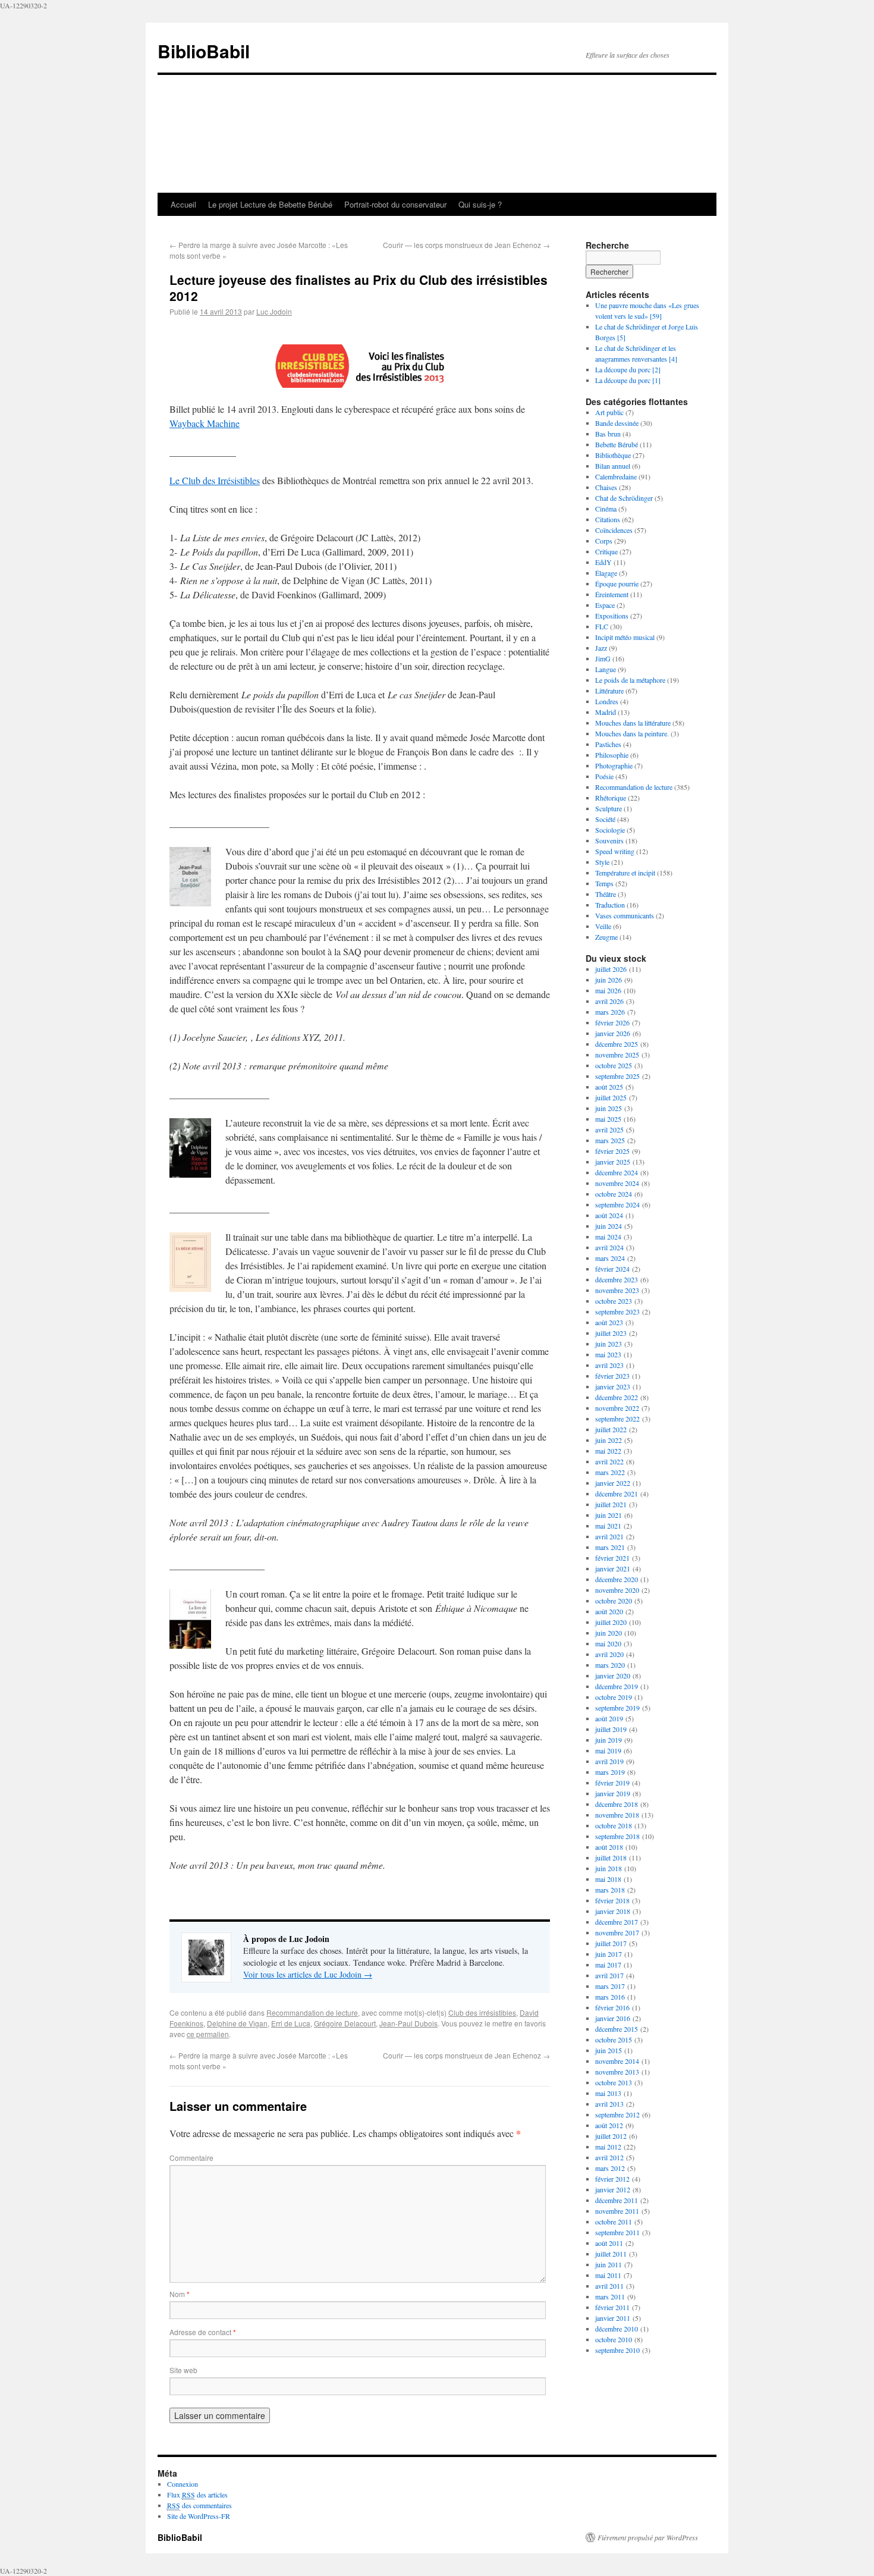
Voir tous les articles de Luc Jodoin (308, 1974)
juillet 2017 (611, 1943)
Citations (608, 519)
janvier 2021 (613, 1568)
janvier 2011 (613, 2318)
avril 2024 (609, 1247)
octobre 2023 (614, 1301)
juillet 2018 (611, 1858)
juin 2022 (609, 1440)
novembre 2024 (617, 1183)
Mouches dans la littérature (633, 723)
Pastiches (608, 744)
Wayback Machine (205, 423)
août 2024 (609, 1215)
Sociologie (610, 830)
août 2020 (609, 1611)
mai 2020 (608, 1643)
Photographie (614, 765)
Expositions (612, 616)
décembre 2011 (617, 2200)
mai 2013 (608, 2093)
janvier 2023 (613, 1386)
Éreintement (612, 594)
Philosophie (612, 755)
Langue (606, 669)
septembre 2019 (617, 1708)
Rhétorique (611, 798)
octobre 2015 (614, 2040)
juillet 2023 (611, 1333)
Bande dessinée (617, 423)
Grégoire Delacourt (345, 2023)
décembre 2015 (617, 2029)
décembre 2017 (617, 1922)
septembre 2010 (617, 2350)
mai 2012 (608, 2147)
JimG (603, 658)
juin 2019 (609, 1740)
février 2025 (612, 1151)
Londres (607, 701)
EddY (603, 562)
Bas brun (608, 434)
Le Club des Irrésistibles (215, 480)
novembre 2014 (617, 2061)
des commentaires (199, 2505)
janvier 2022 (613, 1483)
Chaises (606, 487)
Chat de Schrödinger (624, 498)
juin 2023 (609, 1344)
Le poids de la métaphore (630, 680)
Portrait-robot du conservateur (395, 204)
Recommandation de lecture (312, 2012)
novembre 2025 (617, 1055)
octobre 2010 (614, 2339)
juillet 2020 (611, 1622)
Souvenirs (609, 840)
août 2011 (609, 2243)
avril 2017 (609, 1975)
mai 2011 (608, 2275)
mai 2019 (608, 1750)
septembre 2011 (617, 2232)
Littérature (609, 691)
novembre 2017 (617, 1932)
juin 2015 (609, 2050)
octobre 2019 (614, 1697)
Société (605, 819)
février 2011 (612, 2307)
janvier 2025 (613, 1162)
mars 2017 (610, 1986)
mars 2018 (610, 1890)
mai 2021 (608, 1526)
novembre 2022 (617, 1408)
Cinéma (606, 509)
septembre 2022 (617, 1419)
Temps (604, 883)
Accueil (183, 204)
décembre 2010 (617, 2329)
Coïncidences (614, 530)
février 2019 (612, 1783)
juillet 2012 (611, 2136)
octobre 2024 (614, 1194)
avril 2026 (609, 1001)
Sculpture (609, 808)
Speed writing (615, 851)
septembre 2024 (617, 1204)
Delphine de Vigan (237, 2023)
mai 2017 (608, 1965)
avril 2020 (609, 1654)
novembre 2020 (617, 1590)
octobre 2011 (614, 2222)
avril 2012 (609, 2157)
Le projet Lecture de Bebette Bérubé (270, 204)
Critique (606, 551)
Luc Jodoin (274, 311)
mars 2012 (610, 2168)
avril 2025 (609, 1129)
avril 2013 (609, 2104)
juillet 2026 (611, 969)
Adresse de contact (203, 2332)
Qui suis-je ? (480, 204)
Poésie (604, 776)
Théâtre (606, 894)
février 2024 (612, 1269)
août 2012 (609, 2125)
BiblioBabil (204, 51)
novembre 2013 (617, 2072)
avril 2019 (609, 1761)
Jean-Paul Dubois (408, 2023)
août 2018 (609, 1847)
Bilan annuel (613, 466)
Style (602, 862)
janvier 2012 (613, 2189)
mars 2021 (610, 1547)
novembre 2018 (617, 1815)
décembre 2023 (617, 1279)
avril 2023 (609, 1365)
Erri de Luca (291, 2023)
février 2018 (612, 1900)
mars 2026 (610, 1012)
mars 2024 (610, 1258)
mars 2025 (610, 1140)
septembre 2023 (617, 1311)
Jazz (601, 648)
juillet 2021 (611, 1504)
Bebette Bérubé (617, 444)
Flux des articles (197, 2495)
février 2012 (612, 2179)
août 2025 (609, 1087)
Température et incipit (625, 873)
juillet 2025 (611, 1097)
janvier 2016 (613, 2018)
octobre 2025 (614, 1065)
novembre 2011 (617, 2211)
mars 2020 (610, 1665)
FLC (602, 626)
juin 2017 (609, 1954)
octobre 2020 (614, 1601)
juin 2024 (609, 1226)
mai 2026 (608, 990)
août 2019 (609, 1718)
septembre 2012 (617, 2114)
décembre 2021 (617, 1493)
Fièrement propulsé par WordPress (648, 2537)
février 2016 (612, 2007)
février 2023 (612, 1376)
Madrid (606, 712)
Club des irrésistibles (482, 2012)
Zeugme (606, 937)
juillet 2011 (611, 2254)
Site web (183, 2370)
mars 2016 (610, 1997)
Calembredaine (616, 476)
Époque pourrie (617, 583)
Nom (180, 2294)
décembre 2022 (617, 1397)
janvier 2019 (613, 1793)
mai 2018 (608, 1879)
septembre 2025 (617, 1076)
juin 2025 (609, 1108)
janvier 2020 (613, 1676)
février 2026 (612, 1022)
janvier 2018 (613, 1911)
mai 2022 (608, 1451)
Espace (605, 605)
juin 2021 (609, 1515)
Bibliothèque (613, 455)
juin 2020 (609, 1633)
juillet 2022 (611, 1429)
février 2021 (612, 1558)
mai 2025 (608, 1119)
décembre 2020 (617, 1579)
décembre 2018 (617, 1804)
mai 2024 (608, 1237)
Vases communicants (625, 915)
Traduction (610, 905)
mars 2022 (610, 1472)
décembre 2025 (617, 1044)
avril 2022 (609, 1461)
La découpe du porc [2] (628, 369)
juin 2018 (609, 1868)
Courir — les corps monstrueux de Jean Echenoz (466, 245)
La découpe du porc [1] (628, 380)
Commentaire (191, 2158)
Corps (604, 541)
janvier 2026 (613, 1033)
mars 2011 (610, 2296)
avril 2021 (609, 1536)
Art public (609, 412)
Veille (603, 926)
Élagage (606, 573)
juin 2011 (609, 2264)
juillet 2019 (611, 1729)
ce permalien (208, 2034)
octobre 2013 (614, 2082)
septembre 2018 (617, 1836)
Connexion (183, 2484)
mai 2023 (608, 1354)
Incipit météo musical (625, 637)
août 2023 (609, 1322)
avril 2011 (609, 2286)
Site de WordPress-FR (199, 2516)
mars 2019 (610, 1772)
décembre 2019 (617, 1686)
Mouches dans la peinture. (632, 733)
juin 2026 (609, 980)
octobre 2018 (614, 1825)
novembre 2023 (617, 1290)
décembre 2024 (617, 1172)
